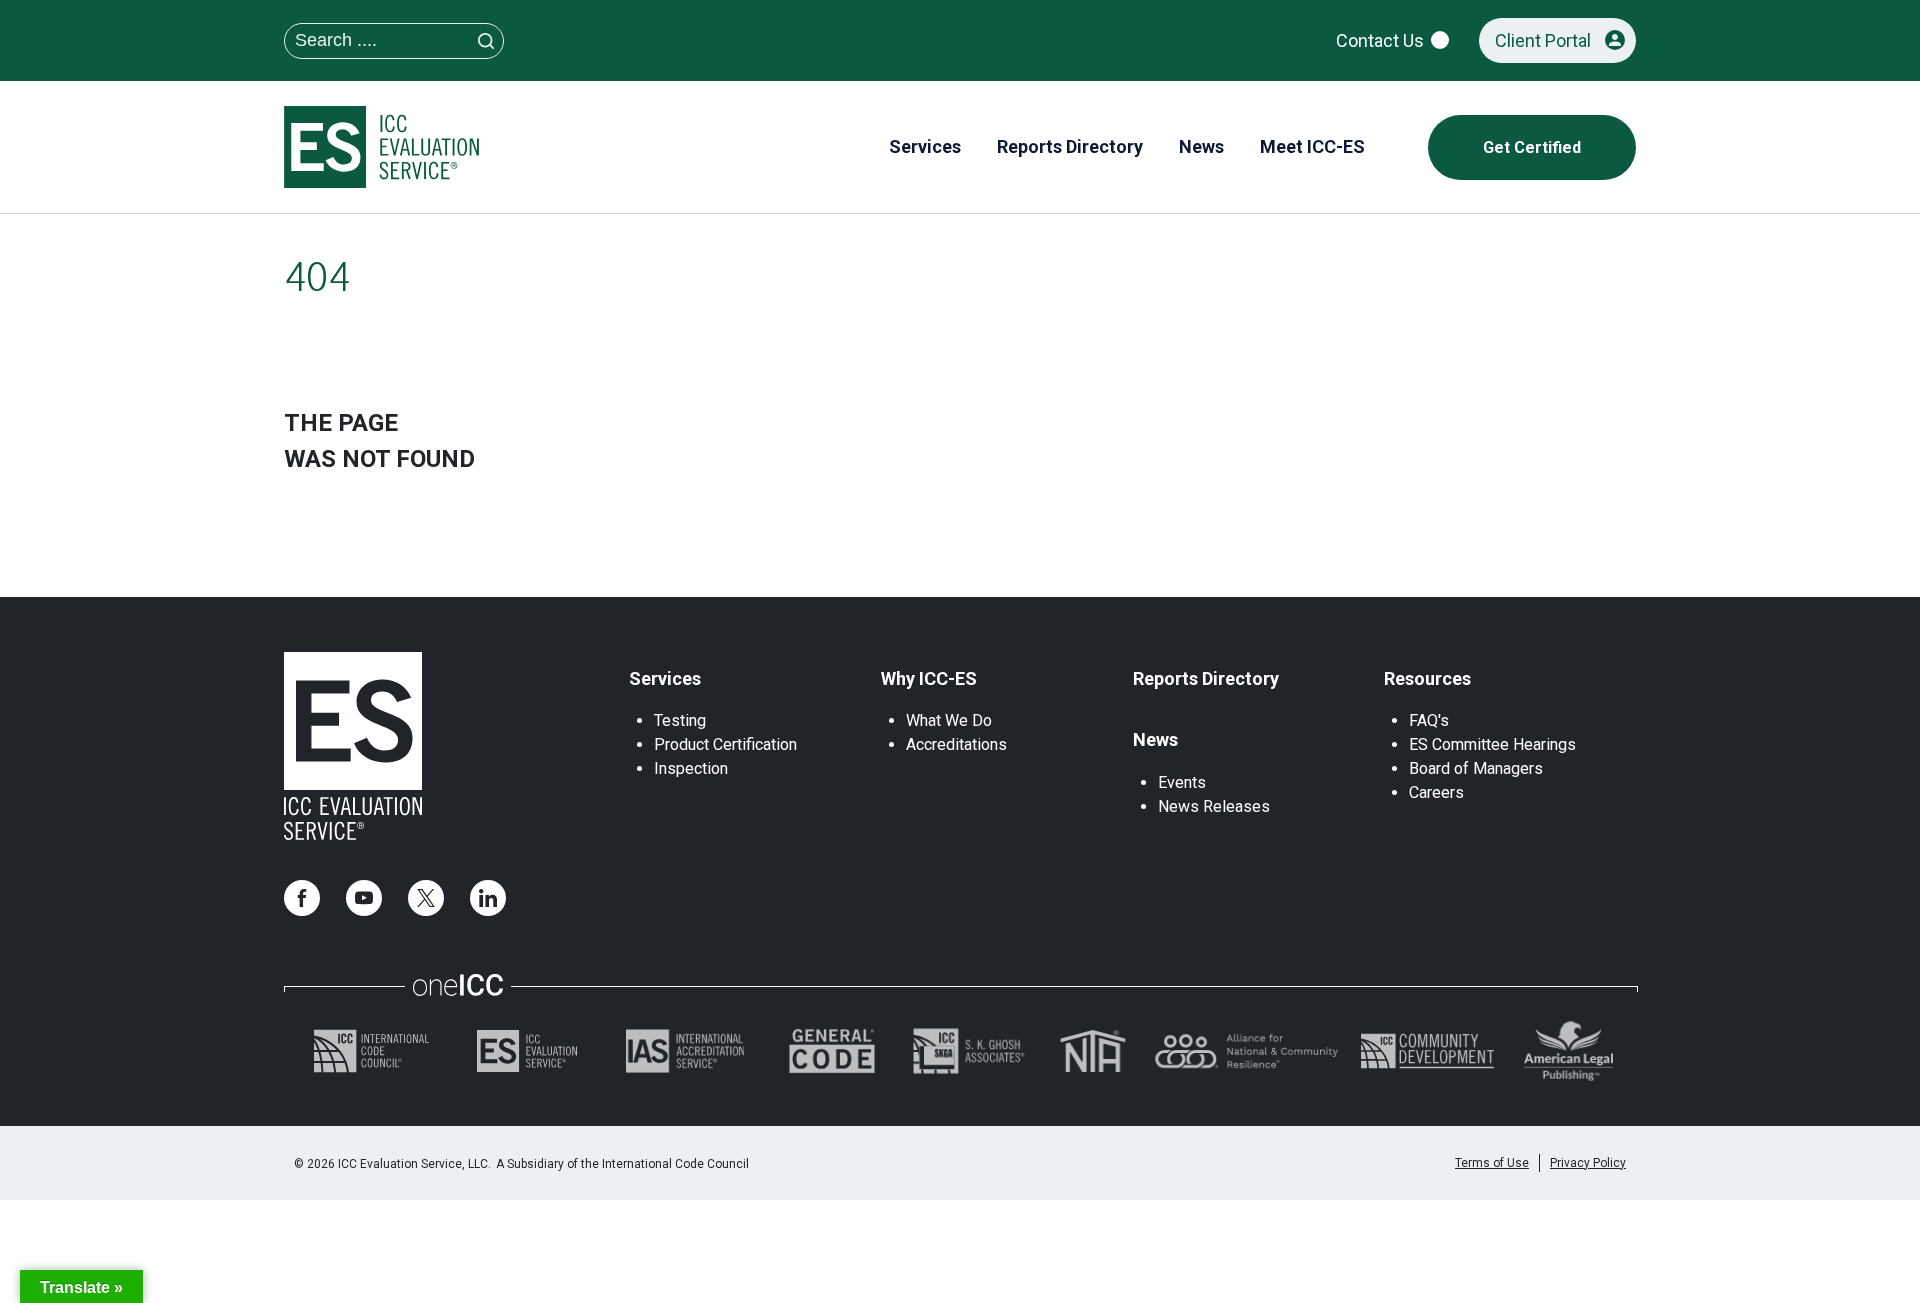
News (1155, 739)
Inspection (691, 768)
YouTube (364, 898)
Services (665, 678)
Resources (1427, 678)
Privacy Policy (1588, 1163)
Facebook (302, 898)
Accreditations (956, 744)
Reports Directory (1206, 678)
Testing (680, 720)
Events (1182, 782)
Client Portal (1543, 40)
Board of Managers (1476, 768)
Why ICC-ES (929, 678)
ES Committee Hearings (1492, 744)
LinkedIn (488, 898)
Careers (1436, 792)
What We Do (949, 720)
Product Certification (725, 744)
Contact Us (1380, 40)
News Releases (1214, 806)
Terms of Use (1492, 1163)
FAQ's (1429, 720)
